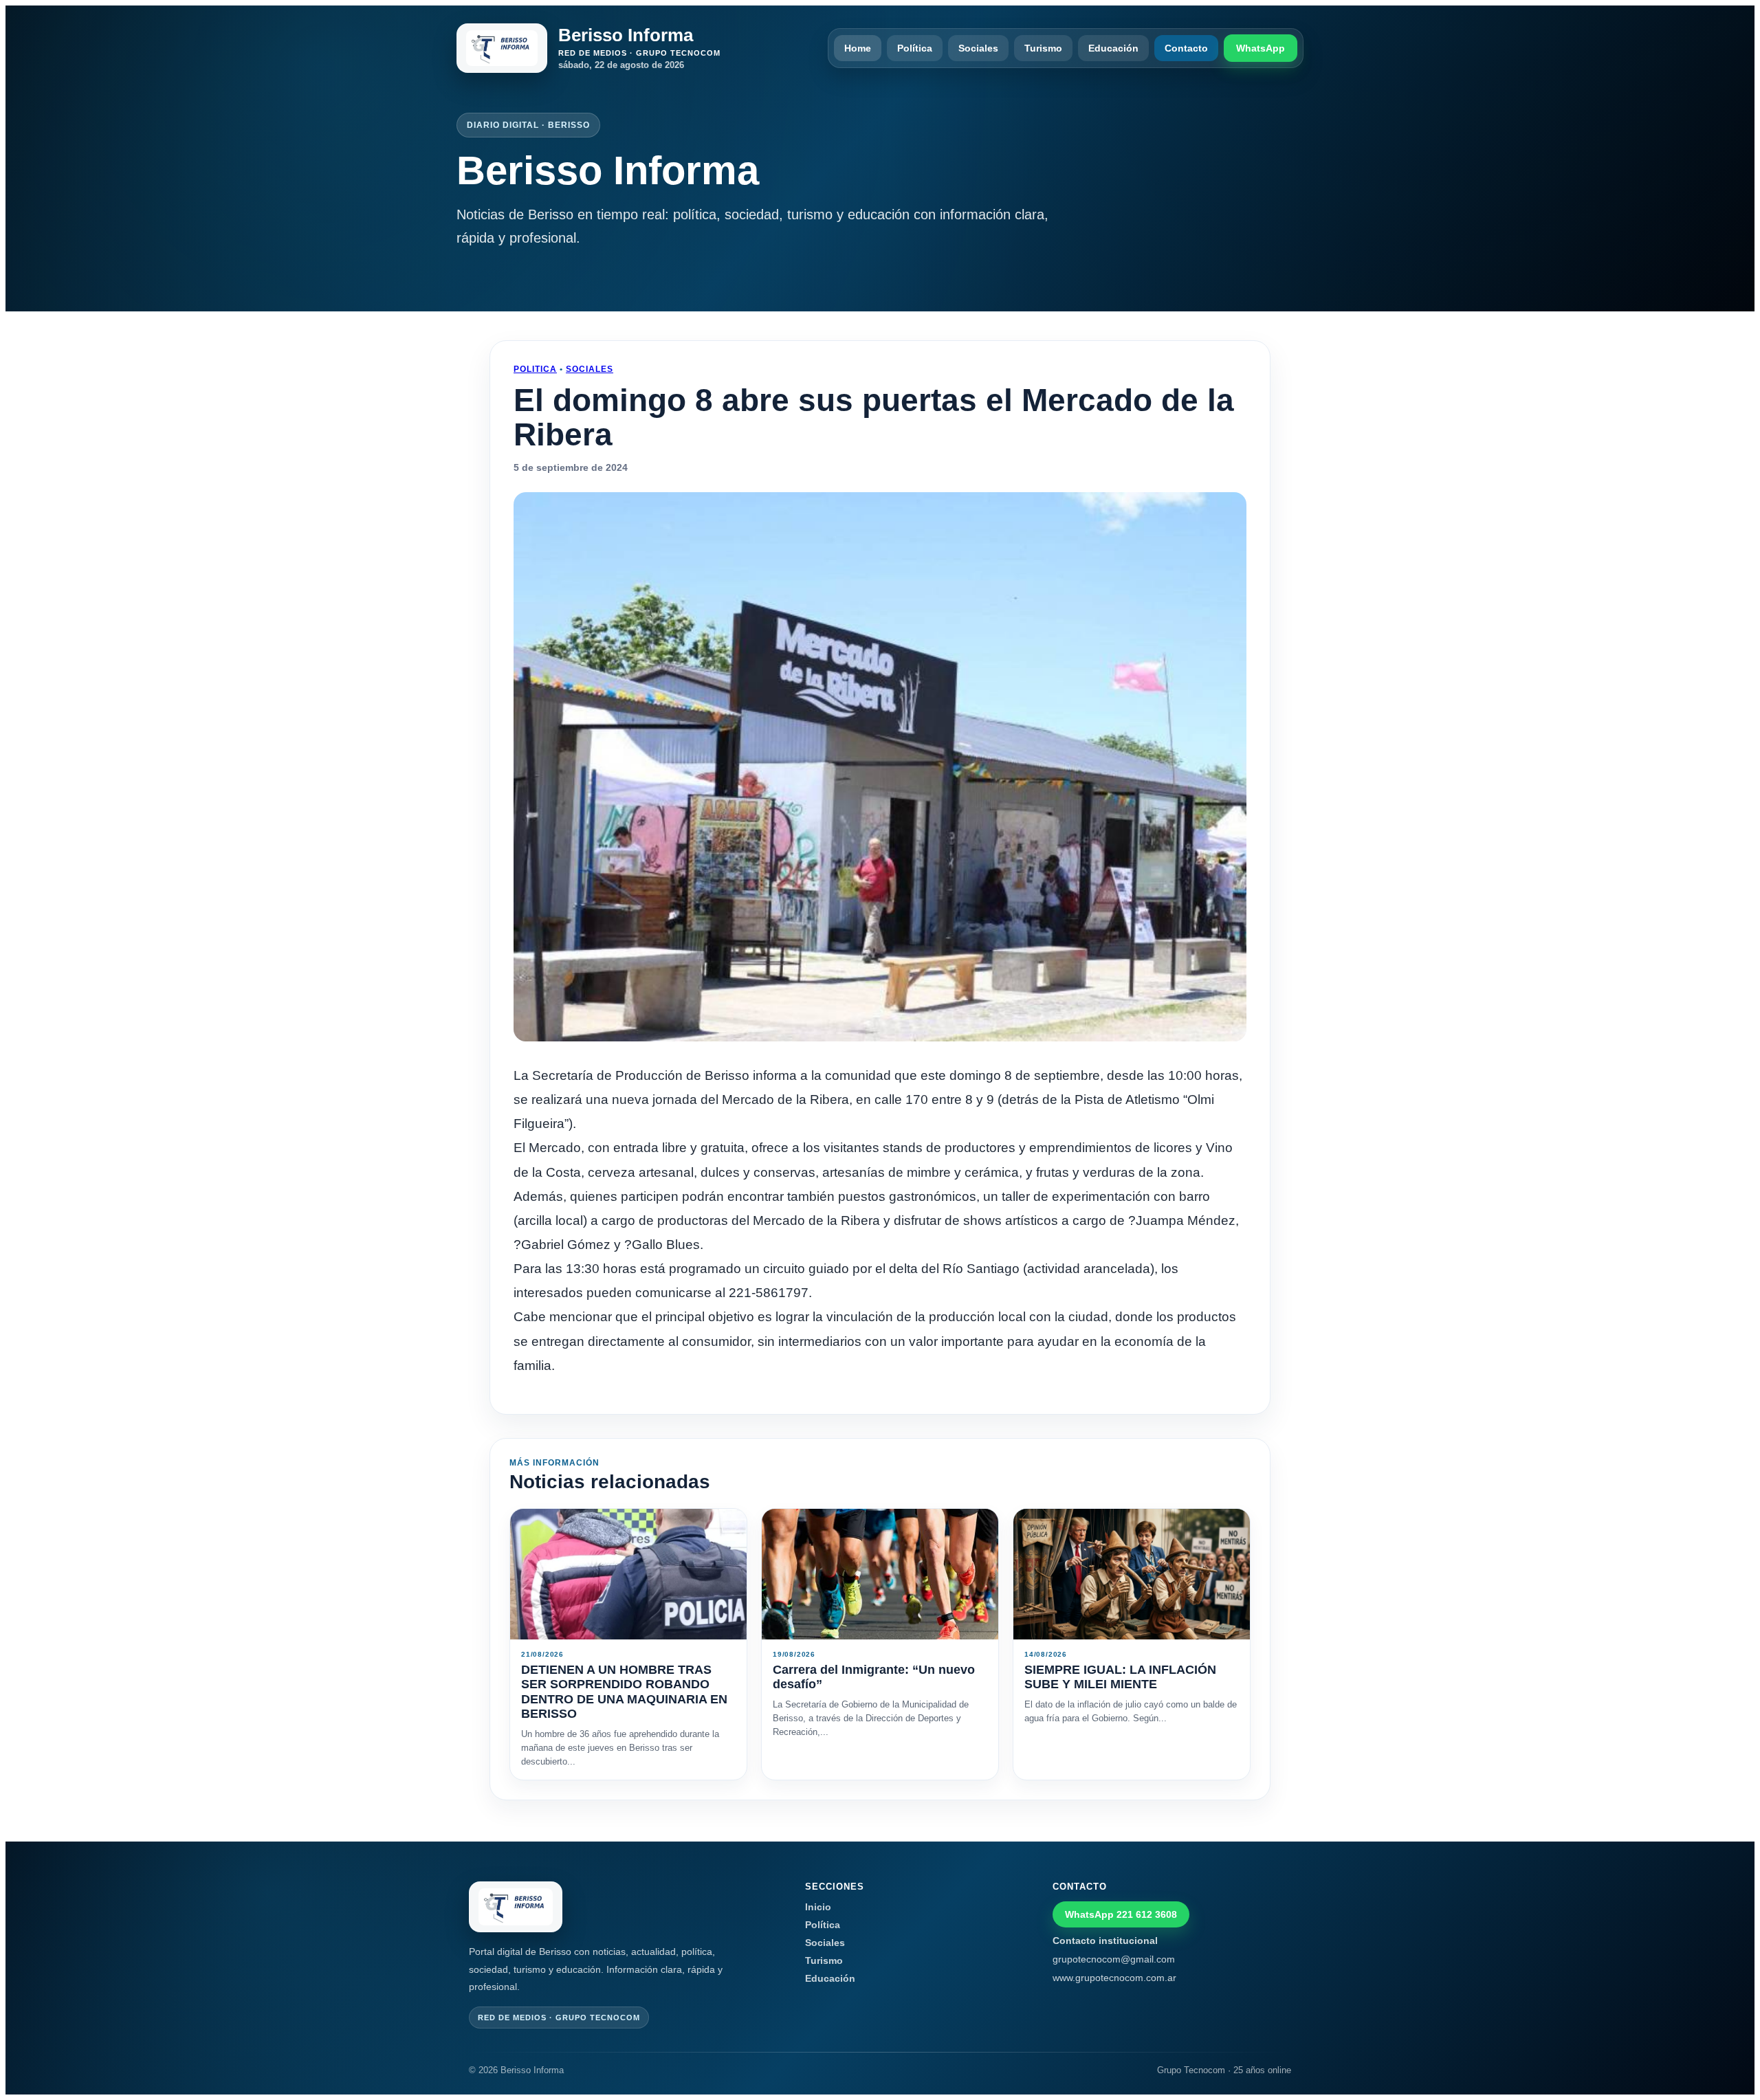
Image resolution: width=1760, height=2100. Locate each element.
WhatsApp (1261, 48)
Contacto (1186, 48)
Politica (535, 369)
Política (915, 48)
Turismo (1043, 48)
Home (858, 48)
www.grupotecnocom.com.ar (1114, 1978)
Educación (1113, 48)
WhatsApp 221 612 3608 (1121, 1914)
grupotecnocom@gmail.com (1114, 1959)
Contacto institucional (1105, 1941)
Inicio (818, 1907)
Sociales (978, 48)
